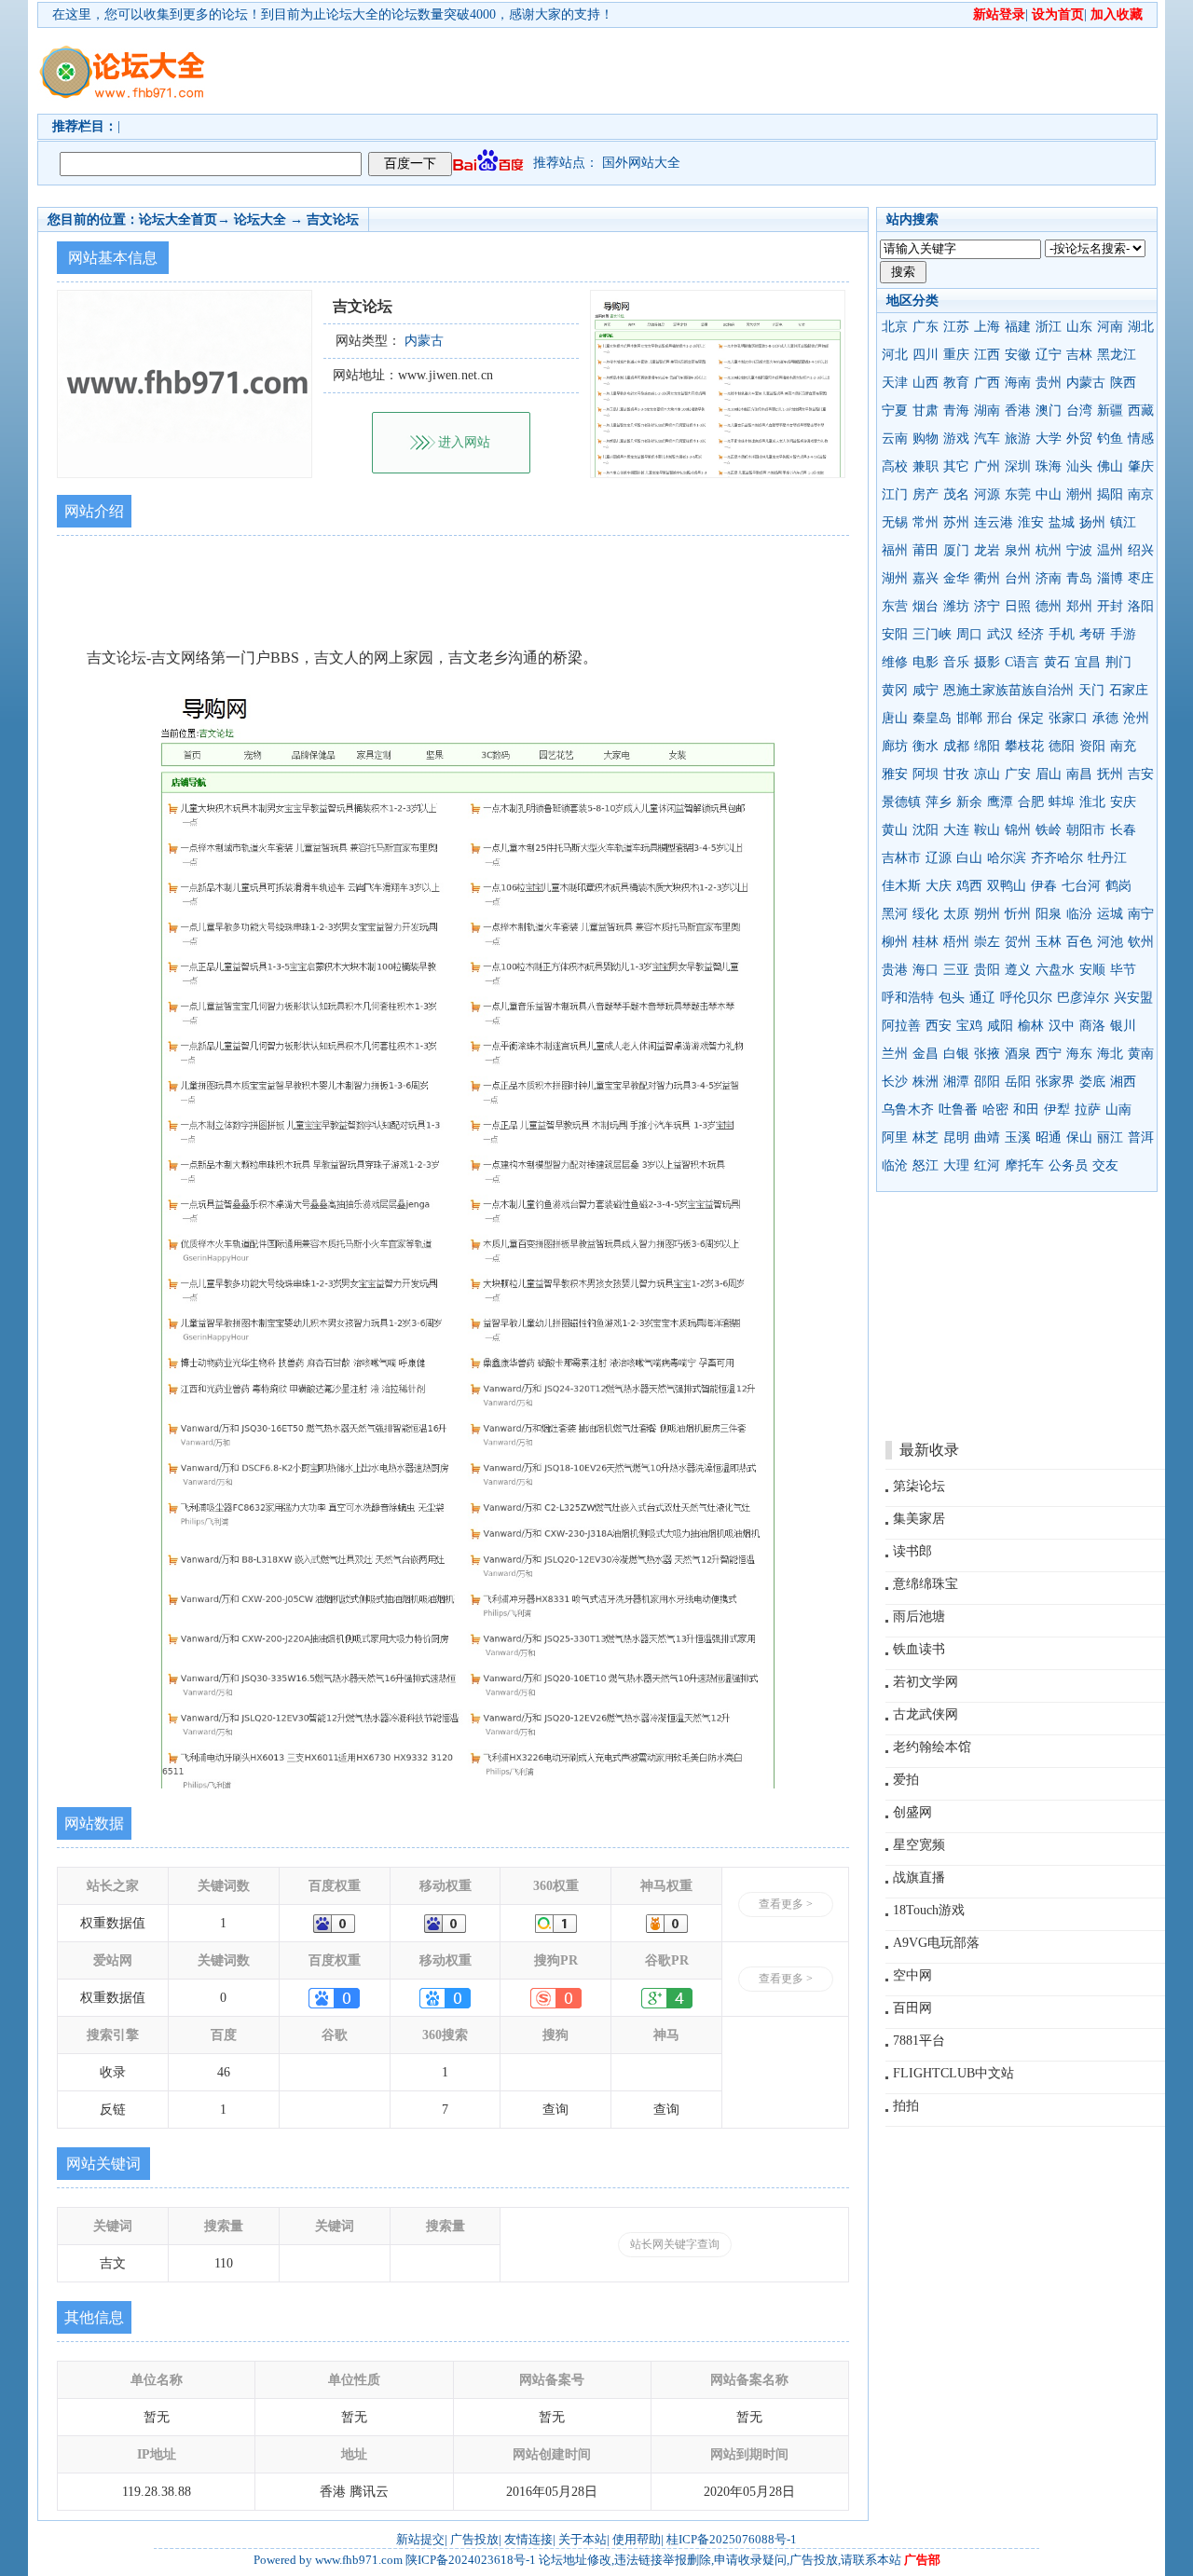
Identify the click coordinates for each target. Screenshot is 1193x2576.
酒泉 (1018, 1054)
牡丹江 (1107, 858)
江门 (895, 494)
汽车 (987, 438)
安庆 (1123, 802)
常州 (926, 522)
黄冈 (895, 690)
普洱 (1141, 1137)
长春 (1123, 830)
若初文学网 (926, 1682)
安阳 (895, 634)
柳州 (895, 942)
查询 (555, 2110)
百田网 (912, 2008)
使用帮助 (637, 2539)
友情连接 (528, 2539)
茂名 (956, 494)
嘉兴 (926, 578)
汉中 (1062, 1026)
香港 (1018, 411)
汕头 (1079, 466)
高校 (895, 466)
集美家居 (919, 1519)
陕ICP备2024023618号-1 (471, 2560)
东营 (895, 606)
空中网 (912, 1975)
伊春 (1044, 886)
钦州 (1141, 942)
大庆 (939, 886)
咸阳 (1000, 1026)
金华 (956, 578)
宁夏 (895, 411)
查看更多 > (786, 1904)
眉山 (1049, 774)
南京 (1141, 494)
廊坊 (895, 746)
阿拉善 (901, 1026)
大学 (1049, 438)
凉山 (987, 774)
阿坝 (926, 774)
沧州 (1136, 718)
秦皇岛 (932, 718)
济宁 (987, 606)
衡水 (926, 746)
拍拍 (906, 2106)
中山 (1049, 494)
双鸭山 (1007, 886)
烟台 (926, 606)
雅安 (895, 774)
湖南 (987, 411)
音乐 (956, 662)
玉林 (1049, 942)
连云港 (994, 522)
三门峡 (932, 634)
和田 (1026, 1110)
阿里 (895, 1137)
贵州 (1049, 383)
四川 (926, 355)
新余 (969, 802)
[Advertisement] (704, 71)
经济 (1031, 634)
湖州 (895, 578)
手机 (1062, 634)
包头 (952, 998)
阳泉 (1049, 914)
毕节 (1123, 970)
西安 (939, 1026)
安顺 (1092, 970)
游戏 (956, 438)
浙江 (1049, 327)
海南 (1018, 383)
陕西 (1123, 383)
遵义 (1018, 970)
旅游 (1018, 438)
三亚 (956, 970)
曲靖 (987, 1137)
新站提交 (420, 2539)
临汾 (1079, 914)
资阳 (1092, 746)
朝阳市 (1086, 830)
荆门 (1118, 662)
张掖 (987, 1054)
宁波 (1079, 550)
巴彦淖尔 (1083, 998)
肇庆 (1141, 466)
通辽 (982, 998)
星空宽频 (919, 1845)
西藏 (1141, 411)
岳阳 (1018, 1082)
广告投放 (474, 2539)
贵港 (895, 970)
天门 (1091, 690)
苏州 (956, 522)
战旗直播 (919, 1877)
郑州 (1079, 606)
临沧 (895, 1165)
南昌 (1079, 774)
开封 (1110, 606)
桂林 (926, 942)
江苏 (956, 327)
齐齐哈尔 (1057, 858)
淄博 (1110, 578)
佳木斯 (901, 886)
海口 (926, 970)
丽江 (1110, 1137)
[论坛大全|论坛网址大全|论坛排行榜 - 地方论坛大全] (121, 57)
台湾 (1079, 411)
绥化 (926, 914)
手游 (1123, 634)
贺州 (1018, 942)
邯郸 (969, 718)
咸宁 (926, 690)
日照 (1018, 606)
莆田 (926, 550)
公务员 (1068, 1165)
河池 (1110, 942)
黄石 (1057, 662)
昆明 (956, 1137)
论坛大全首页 (178, 219)
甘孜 (956, 774)
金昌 (926, 1054)
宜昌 (1088, 662)
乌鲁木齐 (908, 1110)
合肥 (1031, 802)
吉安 (1141, 774)
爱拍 (906, 1780)
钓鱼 (1110, 438)
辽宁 (1049, 355)
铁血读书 (919, 1649)
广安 (1018, 774)
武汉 (1000, 634)
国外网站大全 (641, 163)
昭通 (1049, 1137)
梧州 (956, 942)
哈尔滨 (1007, 858)
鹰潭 (1000, 802)
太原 (956, 914)
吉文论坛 (333, 219)
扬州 (1092, 522)
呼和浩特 (908, 998)
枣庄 (1141, 578)
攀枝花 (1024, 746)
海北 (1110, 1054)
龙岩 (987, 550)
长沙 (895, 1082)
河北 (895, 355)
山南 (1118, 1110)
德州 (1049, 606)
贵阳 (987, 970)
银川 (1123, 1026)
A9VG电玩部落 (936, 1943)
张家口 (1068, 718)
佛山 (1110, 466)
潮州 (1079, 494)
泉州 (1018, 550)
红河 (987, 1165)
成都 (956, 746)
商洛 (1092, 1026)
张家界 (1055, 1082)
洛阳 (1141, 606)
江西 (987, 355)
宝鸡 (969, 1026)
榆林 (1031, 1026)
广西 (987, 383)
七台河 (1081, 886)
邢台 (1000, 718)
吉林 (1079, 355)
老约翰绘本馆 (932, 1747)
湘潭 (956, 1082)
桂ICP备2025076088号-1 (732, 2539)
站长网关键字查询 (675, 2244)
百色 (1079, 942)
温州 (1110, 550)
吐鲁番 (958, 1110)
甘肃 (926, 411)
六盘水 (1055, 970)
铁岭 (1049, 830)
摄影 (987, 662)
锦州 (1018, 830)
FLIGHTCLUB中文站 (953, 2073)
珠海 (1049, 466)
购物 (926, 438)
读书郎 (912, 1551)
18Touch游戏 (929, 1910)
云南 (895, 438)
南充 (1123, 746)
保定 (1031, 718)
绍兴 (1141, 550)
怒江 (926, 1165)
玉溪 (1018, 1137)
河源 (987, 494)
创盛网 (912, 1812)
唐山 (895, 718)
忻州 (1018, 914)
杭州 (1049, 550)
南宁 (1141, 914)
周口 (969, 634)
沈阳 (926, 830)
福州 (895, 550)
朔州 (987, 914)
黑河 (895, 914)
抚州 (1110, 774)
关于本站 (583, 2539)
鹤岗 (1118, 886)
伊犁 (1057, 1110)
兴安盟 (1133, 998)
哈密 (995, 1110)
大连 (956, 830)
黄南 (1141, 1054)
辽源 (939, 858)
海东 (1079, 1054)
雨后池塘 (919, 1617)
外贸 (1079, 438)
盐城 (1062, 522)
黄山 (895, 830)
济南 (1049, 578)
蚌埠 (1062, 802)
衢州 (987, 578)
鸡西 (969, 886)
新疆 (1110, 411)
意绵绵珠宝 (926, 1584)
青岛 (1079, 578)
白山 (969, 858)
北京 (895, 327)
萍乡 (939, 802)
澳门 (1049, 411)
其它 (956, 466)
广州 (987, 466)
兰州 (895, 1054)
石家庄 (1129, 690)
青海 (956, 411)
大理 (956, 1165)
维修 (895, 662)
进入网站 (464, 442)
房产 (926, 494)
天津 (895, 383)
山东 (1079, 327)
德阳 (1062, 746)
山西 (926, 383)
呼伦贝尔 (1026, 998)
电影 (926, 662)
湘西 (1123, 1082)
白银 (956, 1054)
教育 (956, 383)
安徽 (1018, 355)
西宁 (1049, 1054)
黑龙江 (1117, 355)
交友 (1105, 1165)
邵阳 (987, 1082)
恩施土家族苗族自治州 (1008, 690)
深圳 (1018, 466)
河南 (1110, 327)
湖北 (1141, 327)
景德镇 (901, 802)
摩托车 (1024, 1165)
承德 (1105, 718)
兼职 (926, 466)
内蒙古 (1086, 383)
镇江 (1123, 522)
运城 (1110, 914)
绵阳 (987, 746)
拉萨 (1088, 1110)
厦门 (956, 550)
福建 (1018, 327)
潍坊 (956, 606)
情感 (1141, 438)
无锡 (895, 522)
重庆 (956, 355)
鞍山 (987, 830)
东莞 (1018, 494)
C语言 (1022, 662)
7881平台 (919, 2041)
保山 (1079, 1137)
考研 (1092, 634)
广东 (926, 327)
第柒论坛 (919, 1486)
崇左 (987, 942)
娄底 (1092, 1082)
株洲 (926, 1082)
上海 (987, 327)
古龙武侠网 (926, 1714)
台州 (1018, 578)
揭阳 (1110, 494)
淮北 (1092, 802)
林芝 (926, 1137)
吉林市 (901, 858)
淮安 (1031, 522)
